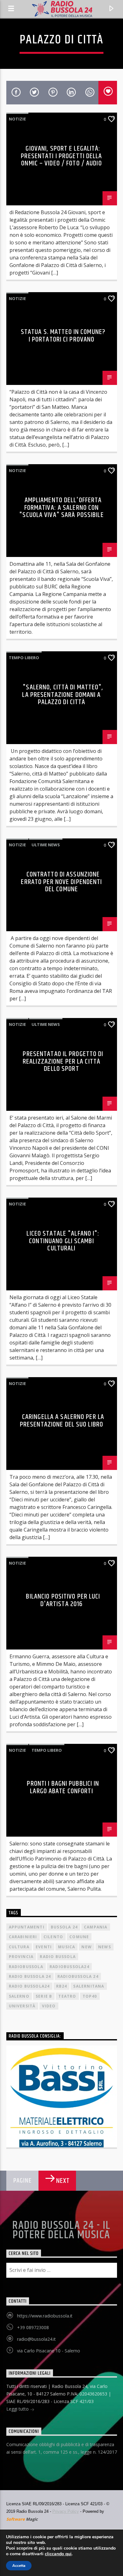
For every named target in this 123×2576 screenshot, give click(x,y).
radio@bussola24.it (36, 2339)
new (87, 1947)
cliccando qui (58, 2554)
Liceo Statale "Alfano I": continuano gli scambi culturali (63, 1241)
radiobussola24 (69, 1967)
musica (67, 1947)
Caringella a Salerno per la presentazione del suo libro (62, 1421)
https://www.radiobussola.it (45, 2316)
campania (96, 1927)
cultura (19, 1947)
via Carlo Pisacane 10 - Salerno (49, 2351)
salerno (19, 1996)
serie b (44, 1996)
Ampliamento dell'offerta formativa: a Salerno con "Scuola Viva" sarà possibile (61, 508)
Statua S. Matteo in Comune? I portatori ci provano (63, 336)
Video (49, 2006)
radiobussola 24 (78, 1976)
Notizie (17, 119)
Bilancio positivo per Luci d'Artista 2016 (63, 1600)
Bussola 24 (64, 1927)
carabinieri (23, 1937)
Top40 (90, 1996)
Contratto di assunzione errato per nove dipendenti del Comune (61, 882)
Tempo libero (24, 658)
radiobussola (26, 1967)
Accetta (19, 2566)
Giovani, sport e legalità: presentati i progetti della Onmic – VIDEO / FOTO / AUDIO (61, 156)
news (105, 1947)
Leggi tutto (18, 2409)
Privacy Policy (66, 2511)
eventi (44, 1947)
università (22, 2006)
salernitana (89, 1986)
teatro (67, 1996)
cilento (53, 1937)
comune (79, 1937)
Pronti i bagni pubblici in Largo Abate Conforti (63, 1787)
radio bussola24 (29, 1986)
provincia (21, 1957)
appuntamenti (27, 1927)
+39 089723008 (33, 2327)
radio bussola (58, 1957)
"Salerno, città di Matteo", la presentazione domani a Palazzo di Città (63, 695)
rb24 (62, 1986)
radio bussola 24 (30, 1976)
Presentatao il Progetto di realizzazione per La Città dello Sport (63, 1061)
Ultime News (46, 845)
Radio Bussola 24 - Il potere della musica (61, 2230)
